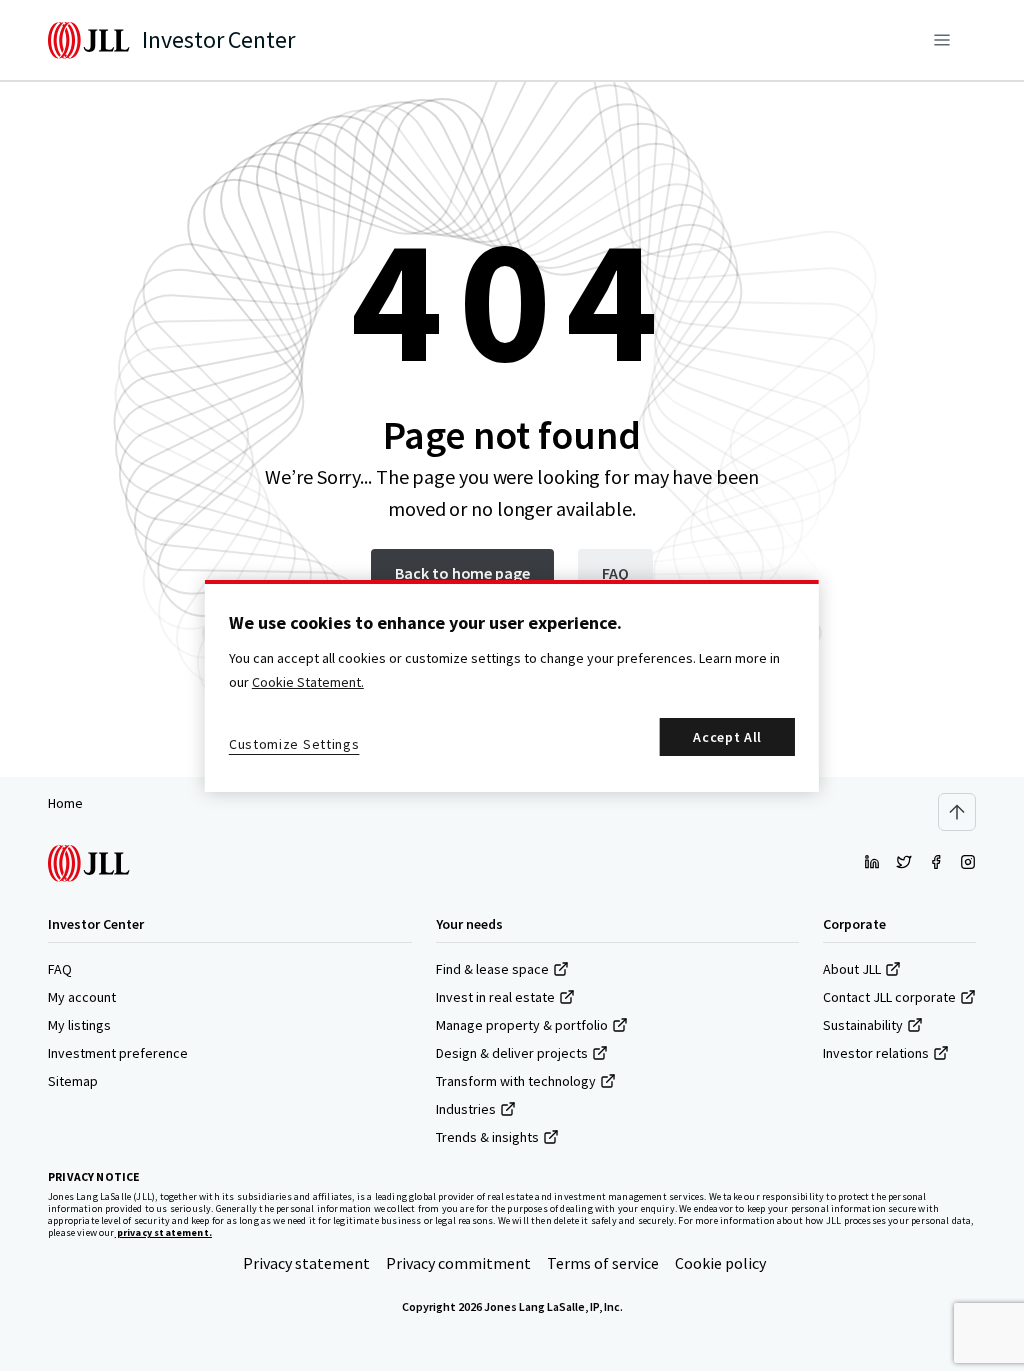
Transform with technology (516, 1081)
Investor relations (876, 1053)
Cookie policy (720, 1263)
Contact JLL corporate (889, 997)
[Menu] (942, 40)
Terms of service (603, 1263)
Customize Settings (294, 744)
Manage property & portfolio (522, 1025)
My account (82, 997)
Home (65, 803)
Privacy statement (306, 1263)
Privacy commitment (458, 1263)
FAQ (60, 969)
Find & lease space (492, 969)
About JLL (852, 969)
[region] (512, 686)
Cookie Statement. (308, 682)
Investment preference (118, 1053)
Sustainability (863, 1025)
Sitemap (73, 1081)
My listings (79, 1025)
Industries (466, 1109)
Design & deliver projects (512, 1053)
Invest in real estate (495, 997)
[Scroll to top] (957, 812)
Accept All (727, 737)
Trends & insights (487, 1137)
